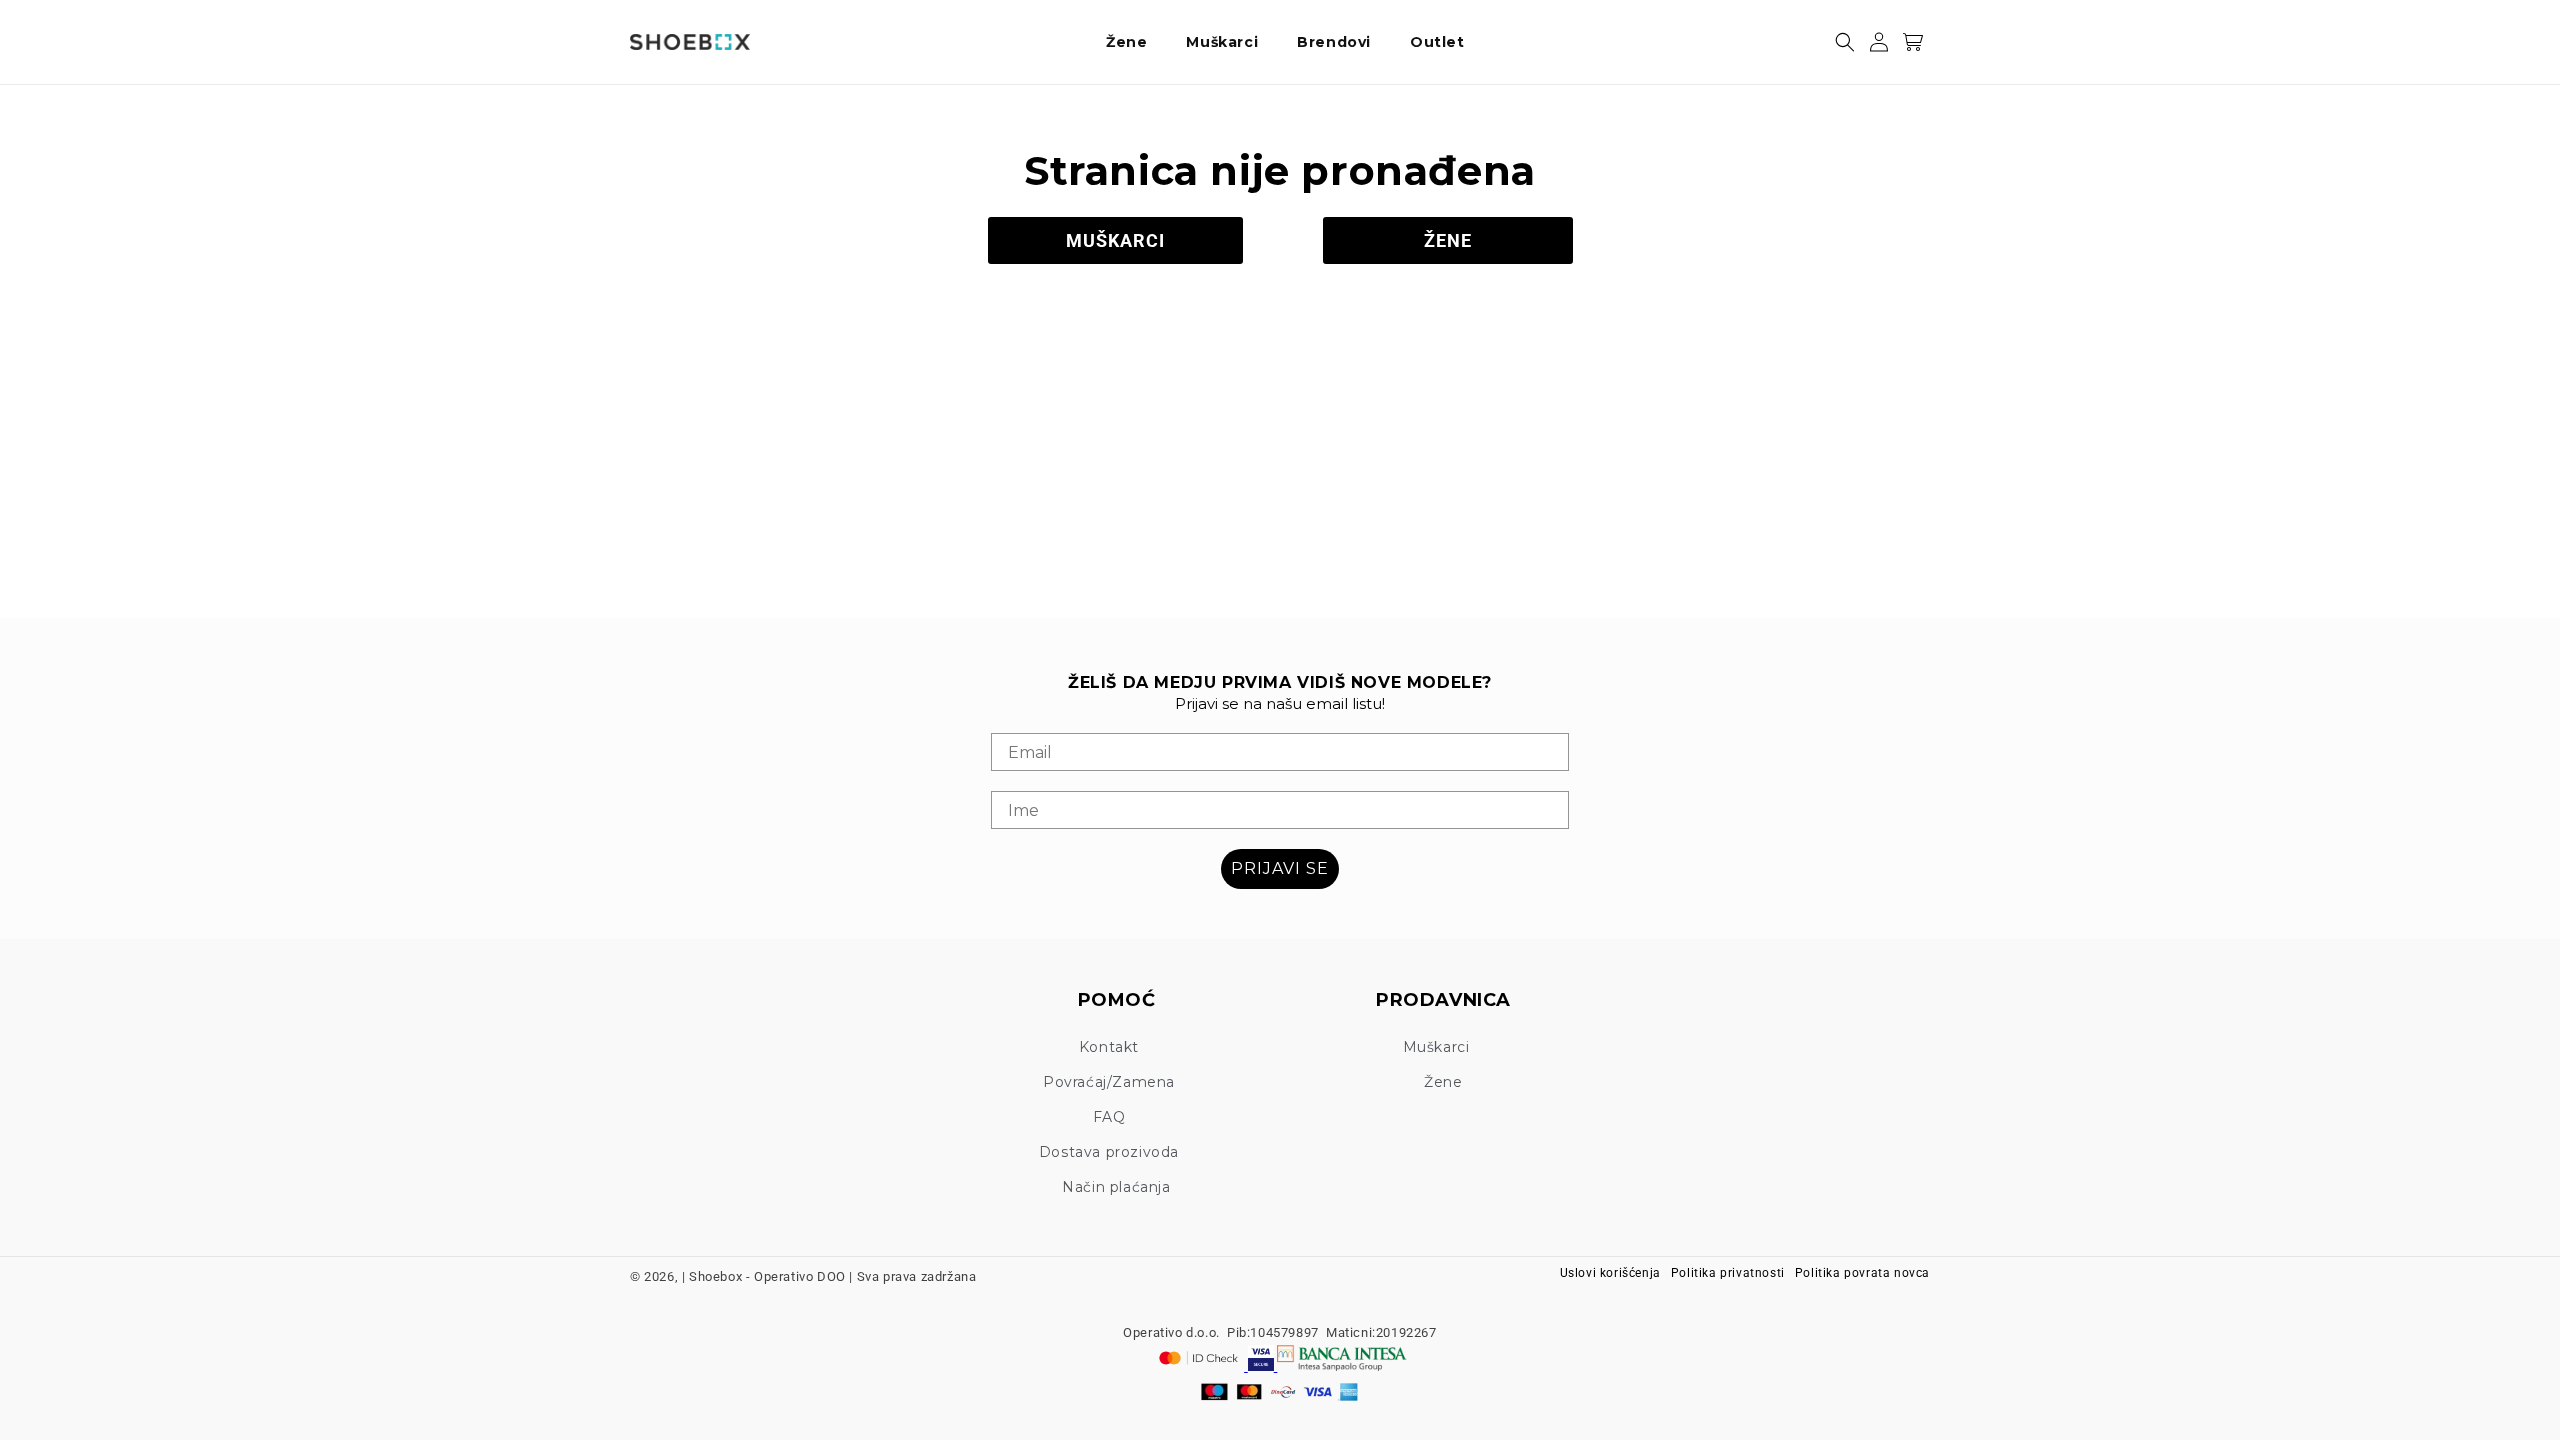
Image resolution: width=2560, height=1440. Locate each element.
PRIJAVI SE (1280, 868)
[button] (1134, 42)
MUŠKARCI (1115, 240)
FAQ (1109, 1117)
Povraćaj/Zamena (1109, 1082)
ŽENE (1448, 240)
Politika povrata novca (1862, 1273)
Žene (1443, 1082)
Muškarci (1436, 1047)
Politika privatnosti (1728, 1273)
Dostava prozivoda (1109, 1152)
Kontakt (1109, 1047)
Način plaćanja (1116, 1187)
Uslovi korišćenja (1610, 1273)
